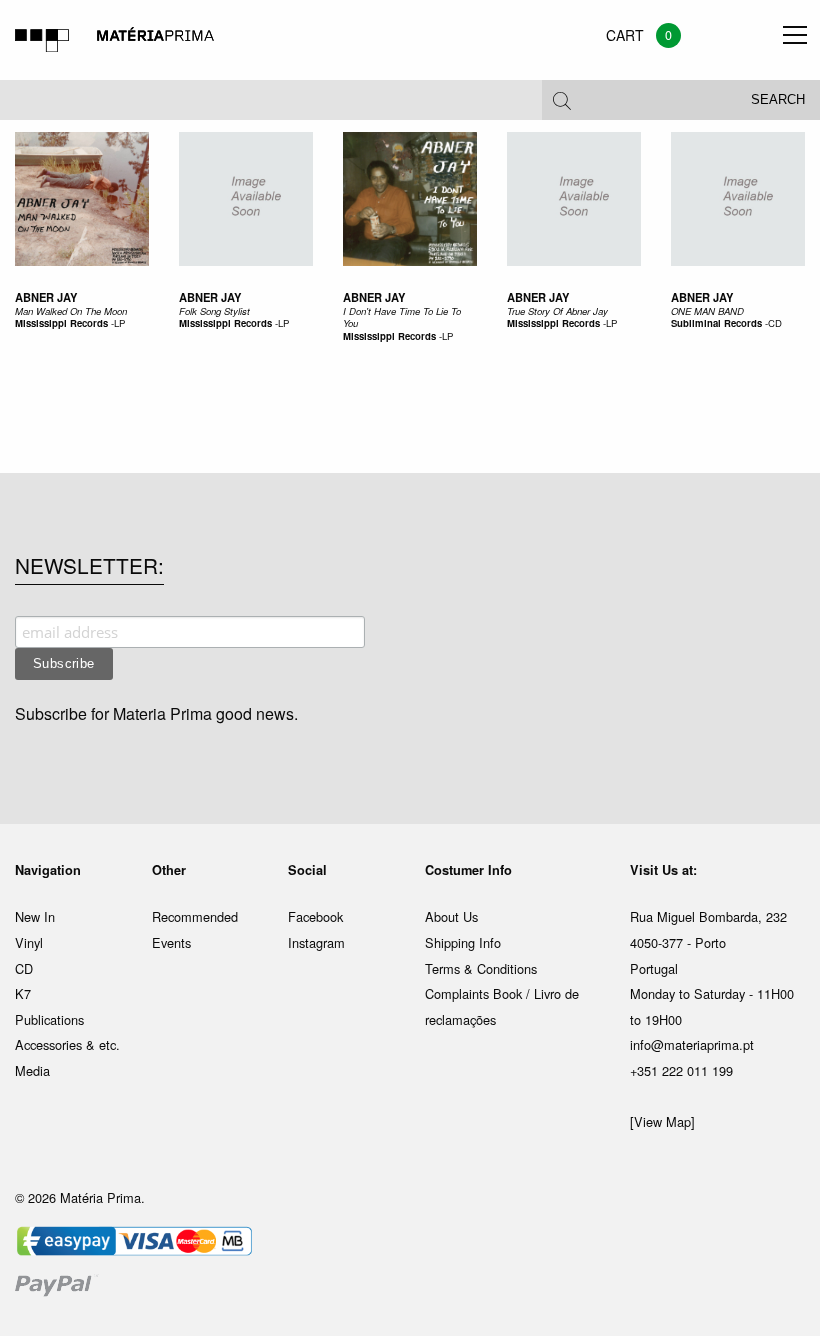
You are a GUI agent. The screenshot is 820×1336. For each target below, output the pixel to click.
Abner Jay (46, 297)
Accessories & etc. (67, 1044)
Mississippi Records (61, 323)
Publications (49, 1019)
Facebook (315, 916)
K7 (23, 993)
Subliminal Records (716, 323)
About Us (451, 916)
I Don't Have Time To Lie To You (402, 317)
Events (171, 942)
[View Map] (662, 1121)
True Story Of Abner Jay (557, 311)
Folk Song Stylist (214, 311)
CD (775, 323)
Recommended (195, 916)
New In (35, 916)
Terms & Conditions (481, 968)
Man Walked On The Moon (71, 311)
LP (119, 323)
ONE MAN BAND (707, 311)
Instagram (316, 942)
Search (778, 100)
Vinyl (29, 942)
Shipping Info (463, 942)
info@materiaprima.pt (692, 1044)
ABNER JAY (702, 297)
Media (32, 1070)
